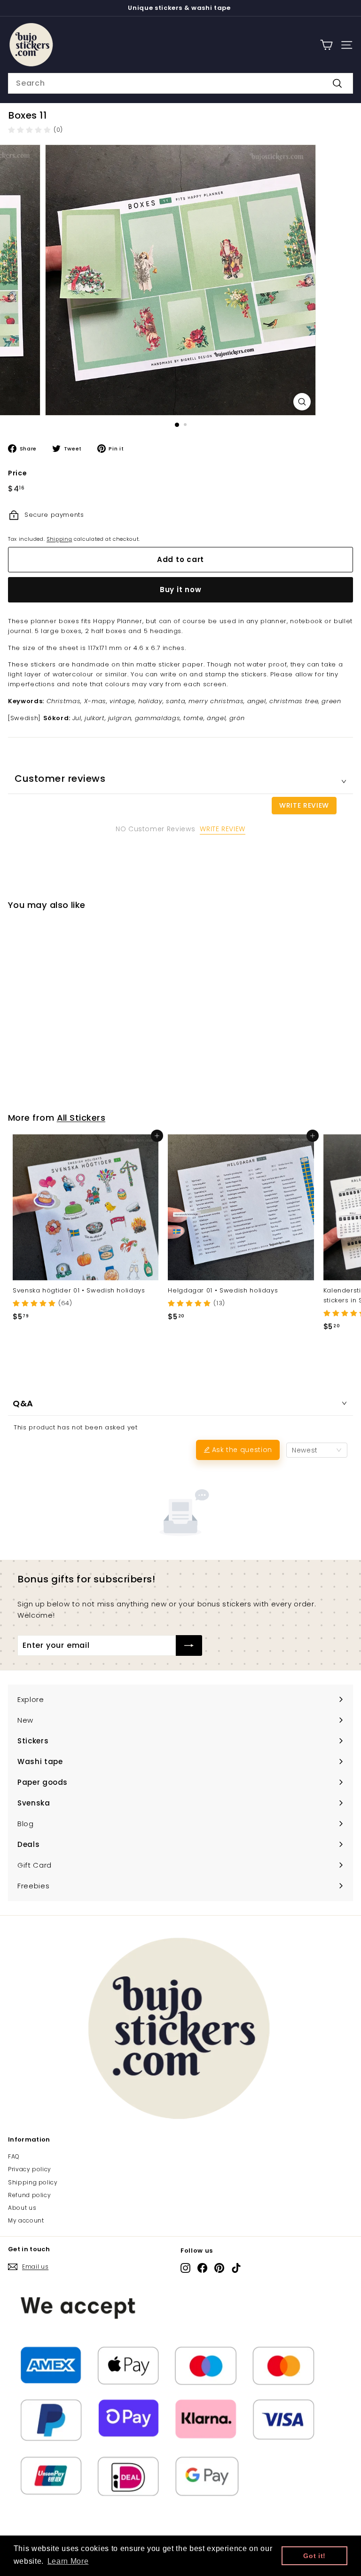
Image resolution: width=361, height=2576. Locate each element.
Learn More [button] (68, 2561)
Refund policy (29, 2195)
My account (26, 2220)
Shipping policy (33, 2182)
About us (22, 2208)
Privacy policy (30, 2169)
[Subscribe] (189, 1645)
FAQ (14, 2156)
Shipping (59, 539)
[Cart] (326, 45)
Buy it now (181, 590)
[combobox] (180, 83)
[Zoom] (302, 402)
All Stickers (81, 1118)
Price (17, 473)
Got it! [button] (314, 2556)
